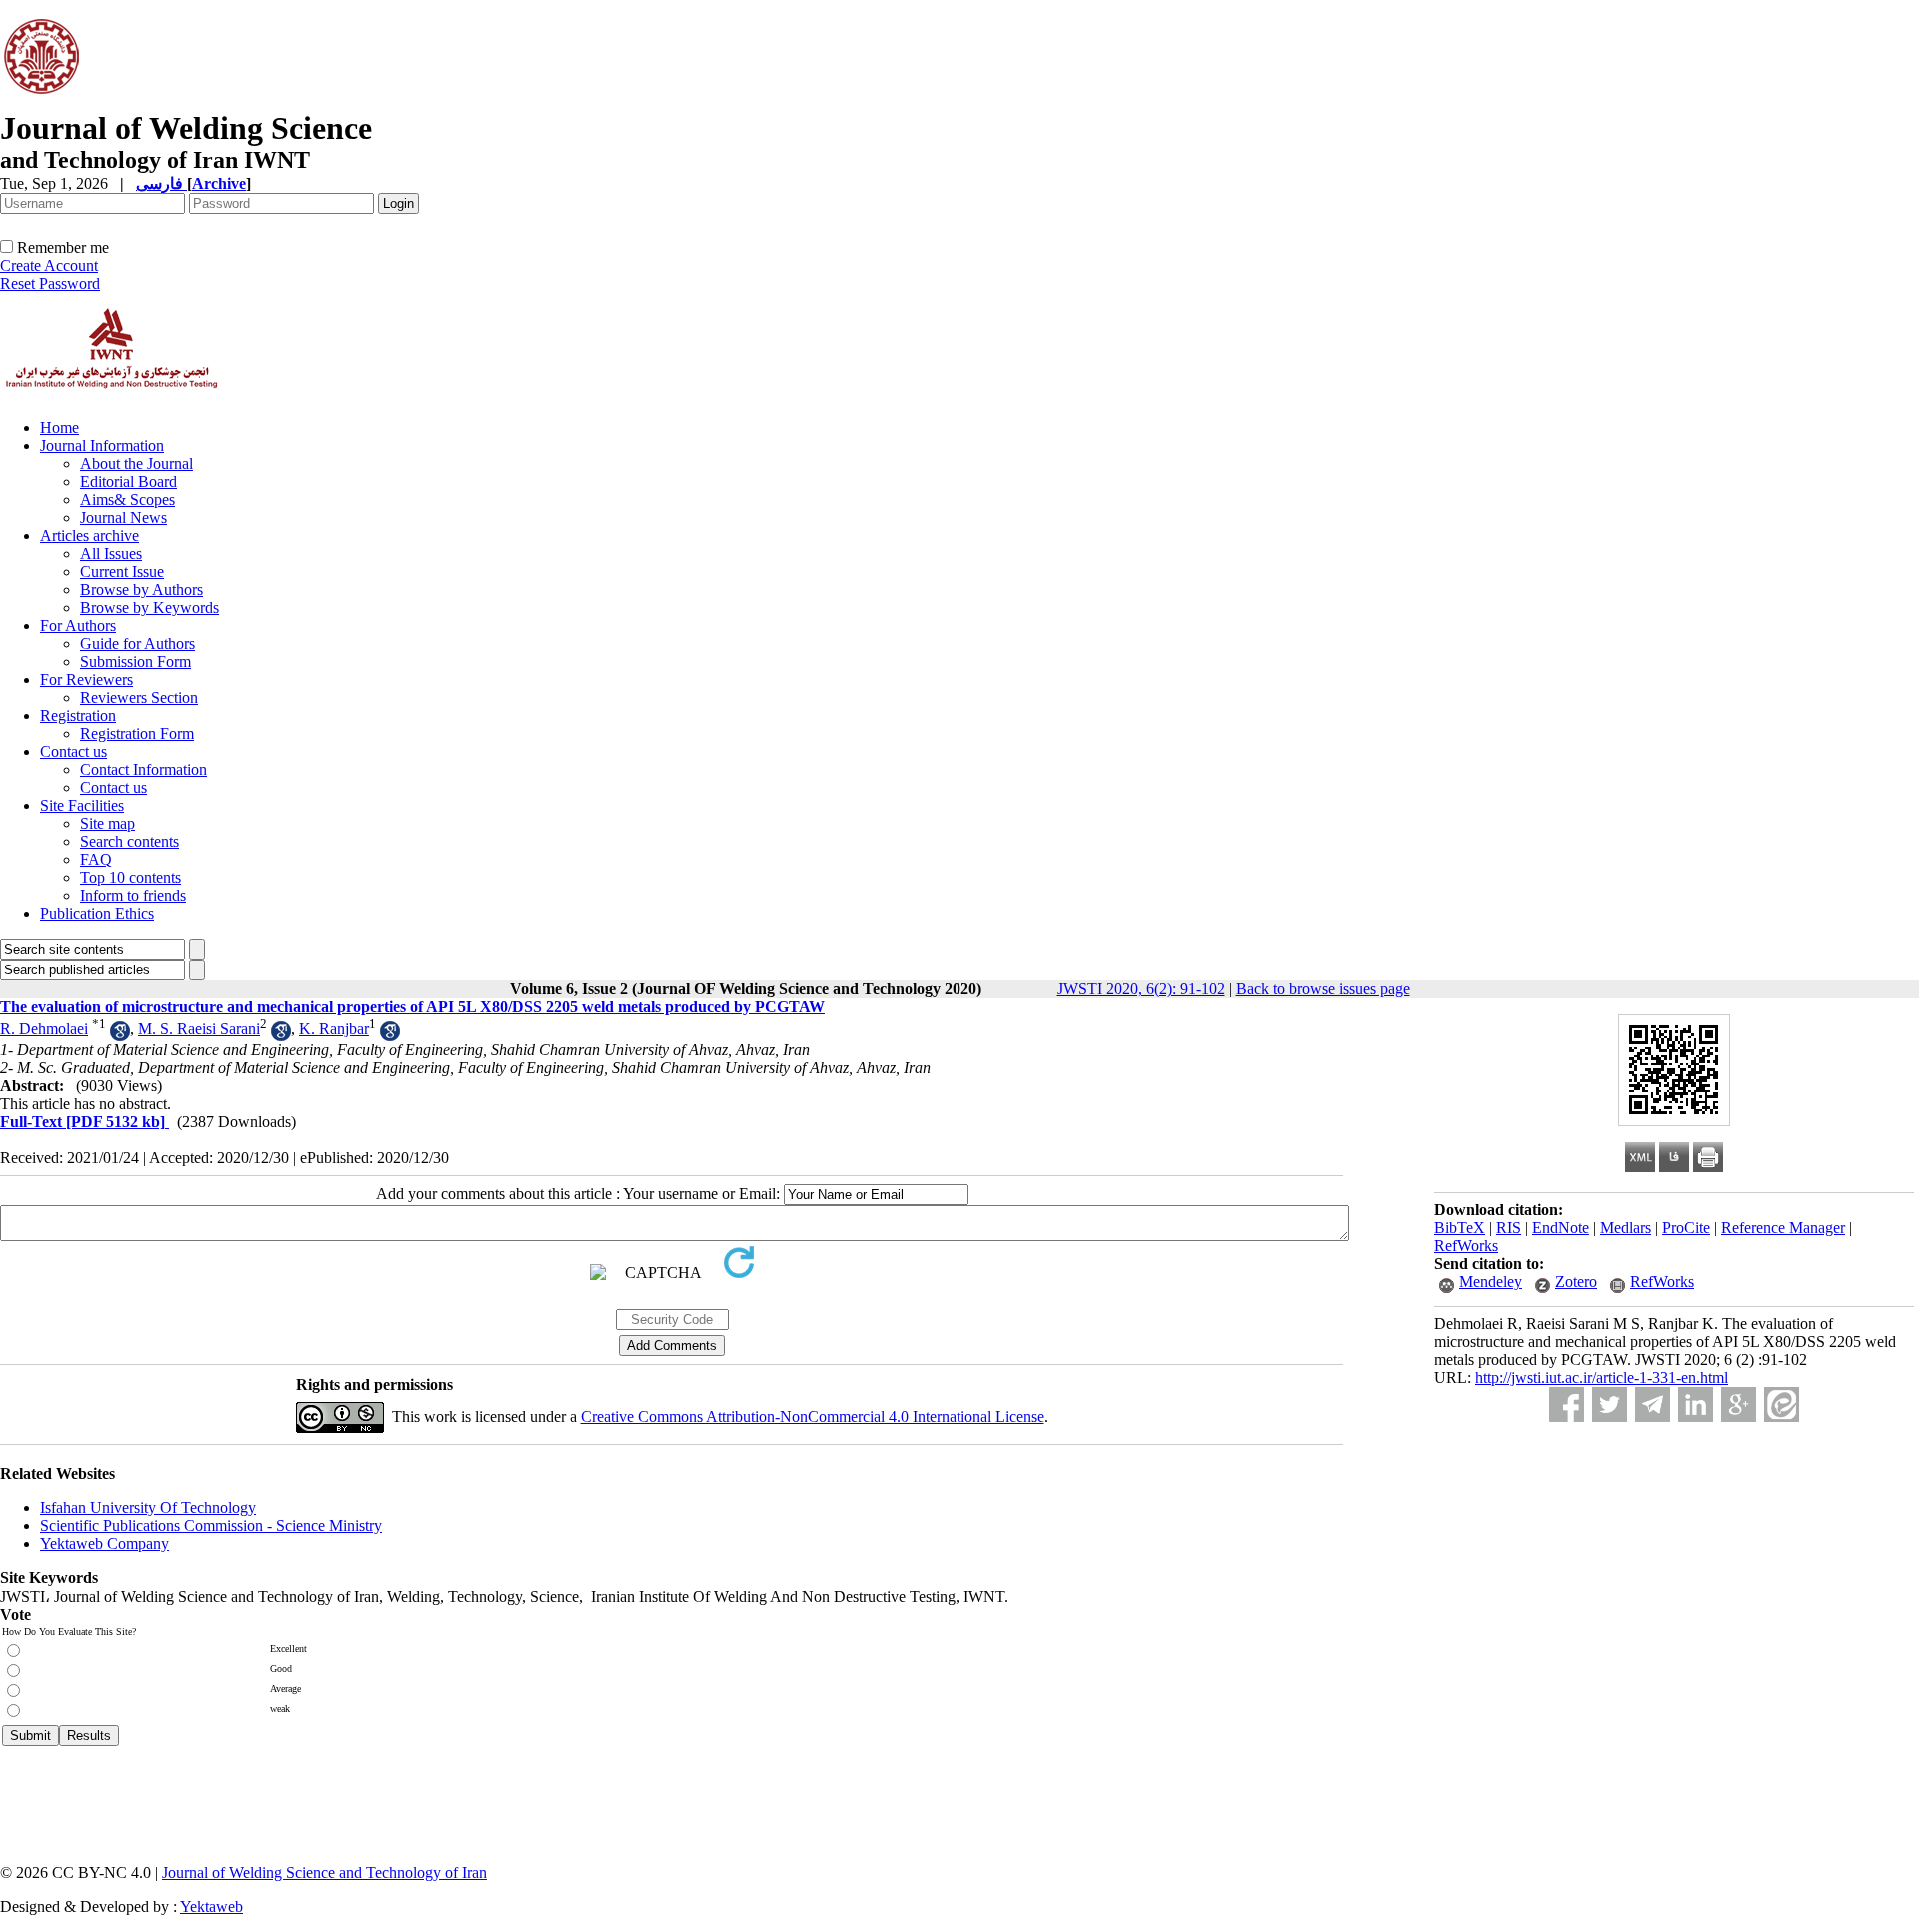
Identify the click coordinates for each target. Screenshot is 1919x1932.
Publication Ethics (97, 913)
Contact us (73, 751)
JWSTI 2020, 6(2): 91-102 (1141, 989)
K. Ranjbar (334, 1029)
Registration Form (137, 733)
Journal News (123, 517)
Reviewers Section (139, 697)
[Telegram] (1653, 1405)
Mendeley (1491, 1282)
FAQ (96, 859)
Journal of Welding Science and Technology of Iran (324, 1873)
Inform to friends (133, 895)
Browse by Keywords (149, 607)
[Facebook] (1567, 1405)
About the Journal (136, 463)
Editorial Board (128, 481)
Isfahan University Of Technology (148, 1508)
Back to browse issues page (1323, 989)
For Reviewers (86, 679)
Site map (107, 823)
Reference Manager (1783, 1228)
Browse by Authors (141, 589)
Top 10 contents (130, 877)
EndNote (1561, 1228)
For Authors (78, 625)
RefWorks (1466, 1246)
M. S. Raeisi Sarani (199, 1029)
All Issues (111, 553)
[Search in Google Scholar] (120, 1036)
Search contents (129, 841)
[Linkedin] (1696, 1405)
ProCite (1686, 1228)
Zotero (1576, 1282)
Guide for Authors (137, 643)
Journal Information (102, 445)
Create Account (49, 265)
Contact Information (143, 769)
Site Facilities (82, 805)
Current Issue (122, 571)
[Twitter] (1610, 1405)
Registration (78, 715)
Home (59, 427)
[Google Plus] (1739, 1405)
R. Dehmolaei (44, 1029)
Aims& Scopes (127, 499)
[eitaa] (1782, 1405)
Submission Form (135, 661)
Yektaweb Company (104, 1544)
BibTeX (1460, 1228)
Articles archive (89, 535)
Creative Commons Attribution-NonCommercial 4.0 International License (813, 1417)
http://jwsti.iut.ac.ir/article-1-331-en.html (1602, 1378)
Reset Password (50, 283)
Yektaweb (211, 1907)
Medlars (1626, 1228)
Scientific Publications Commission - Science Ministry (211, 1526)
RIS (1509, 1228)
